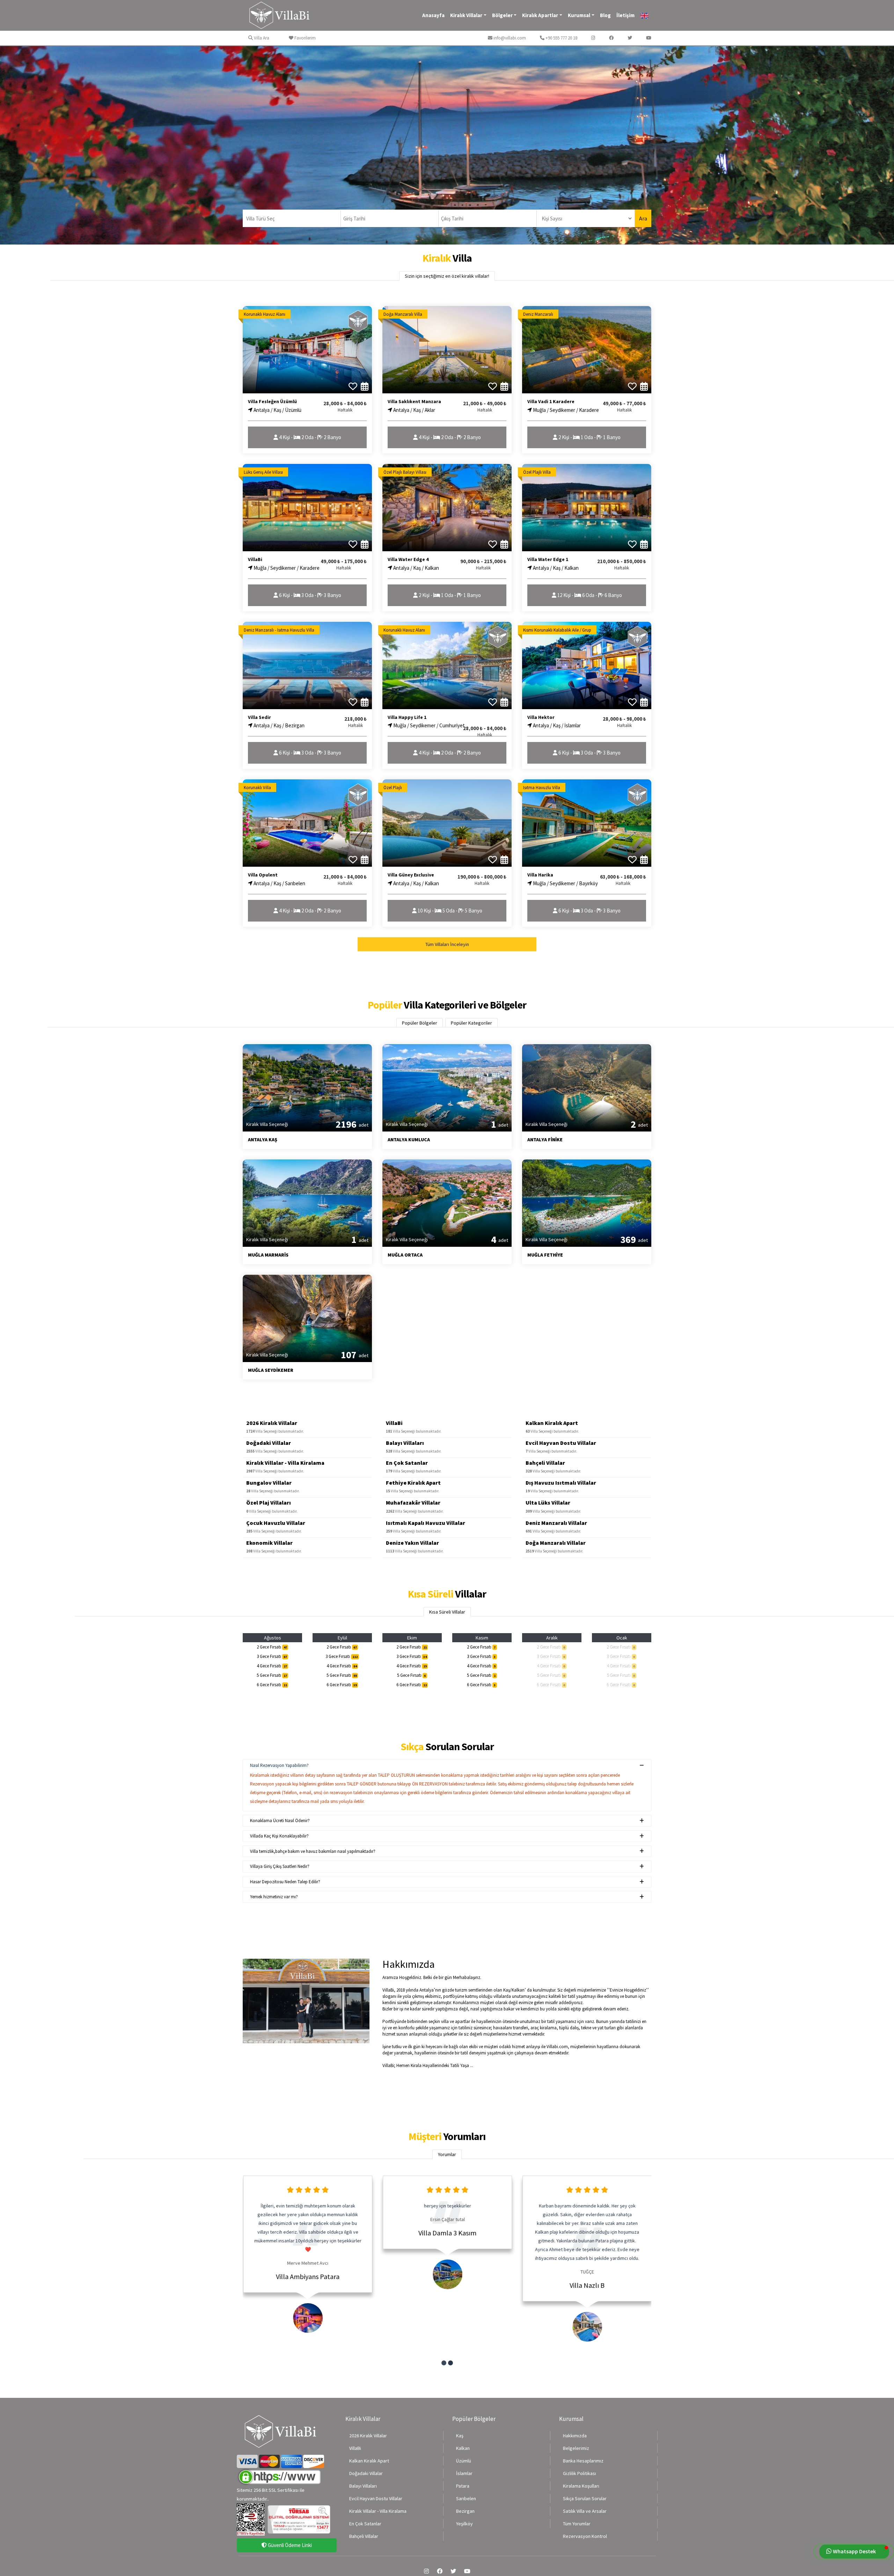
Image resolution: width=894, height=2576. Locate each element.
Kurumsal (579, 15)
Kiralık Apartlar (540, 15)
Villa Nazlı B (447, 2285)
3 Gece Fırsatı (272, 1656)
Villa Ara (261, 38)
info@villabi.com (509, 38)
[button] (444, 2363)
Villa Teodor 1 (587, 2276)
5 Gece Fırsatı (272, 1675)
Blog (605, 15)
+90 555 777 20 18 (561, 38)
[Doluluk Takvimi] (365, 386)
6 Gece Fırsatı (272, 1685)
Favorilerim (305, 38)
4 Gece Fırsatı (272, 1666)
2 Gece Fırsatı (272, 1647)
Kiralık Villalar (466, 15)
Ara (643, 218)
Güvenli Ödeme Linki (289, 2545)
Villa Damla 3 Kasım (307, 2233)
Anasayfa (433, 15)
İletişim (625, 15)
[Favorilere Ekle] (353, 386)
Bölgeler (502, 15)
